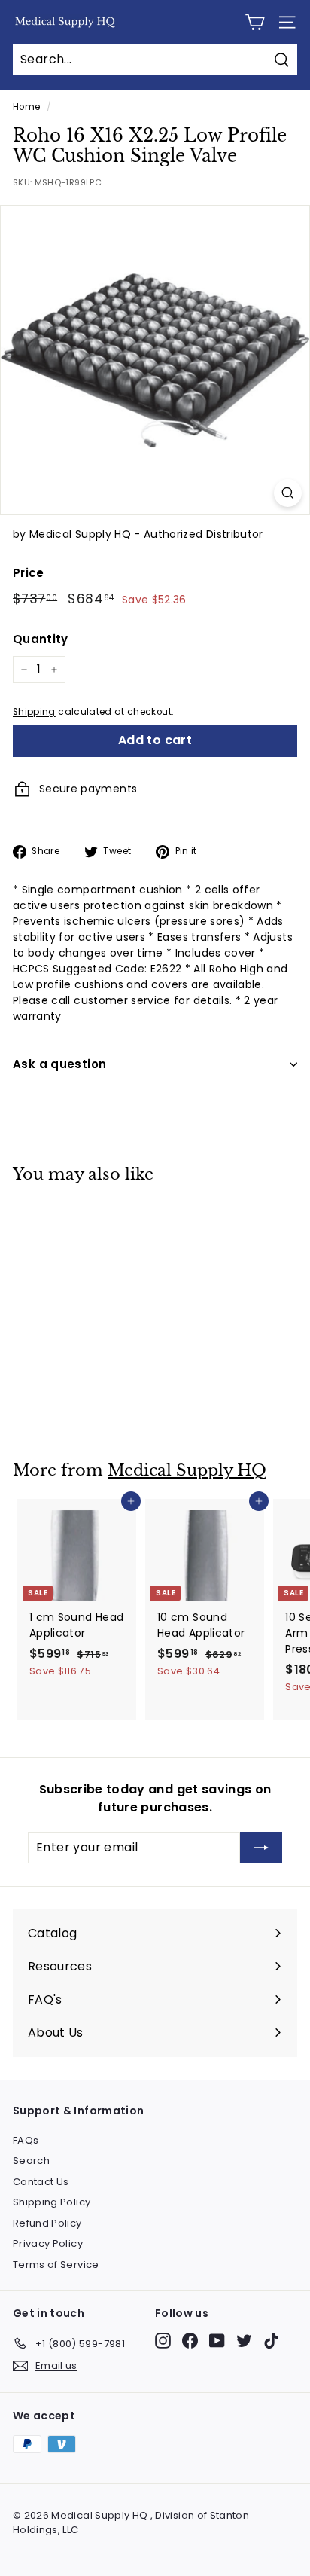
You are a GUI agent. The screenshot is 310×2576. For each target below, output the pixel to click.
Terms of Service (56, 2265)
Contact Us (41, 2182)
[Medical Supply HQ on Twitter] (244, 2341)
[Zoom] (288, 493)
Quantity (41, 639)
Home (26, 107)
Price (29, 573)
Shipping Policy (52, 2202)
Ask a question (59, 1064)
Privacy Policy (48, 2243)
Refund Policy (47, 2223)
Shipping (34, 712)
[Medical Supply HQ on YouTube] (217, 2341)
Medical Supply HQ (187, 1470)
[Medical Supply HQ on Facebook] (190, 2341)
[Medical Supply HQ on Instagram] (163, 2341)
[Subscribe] (261, 1848)
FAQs (26, 2140)
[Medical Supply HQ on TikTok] (271, 2341)
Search (31, 2161)
